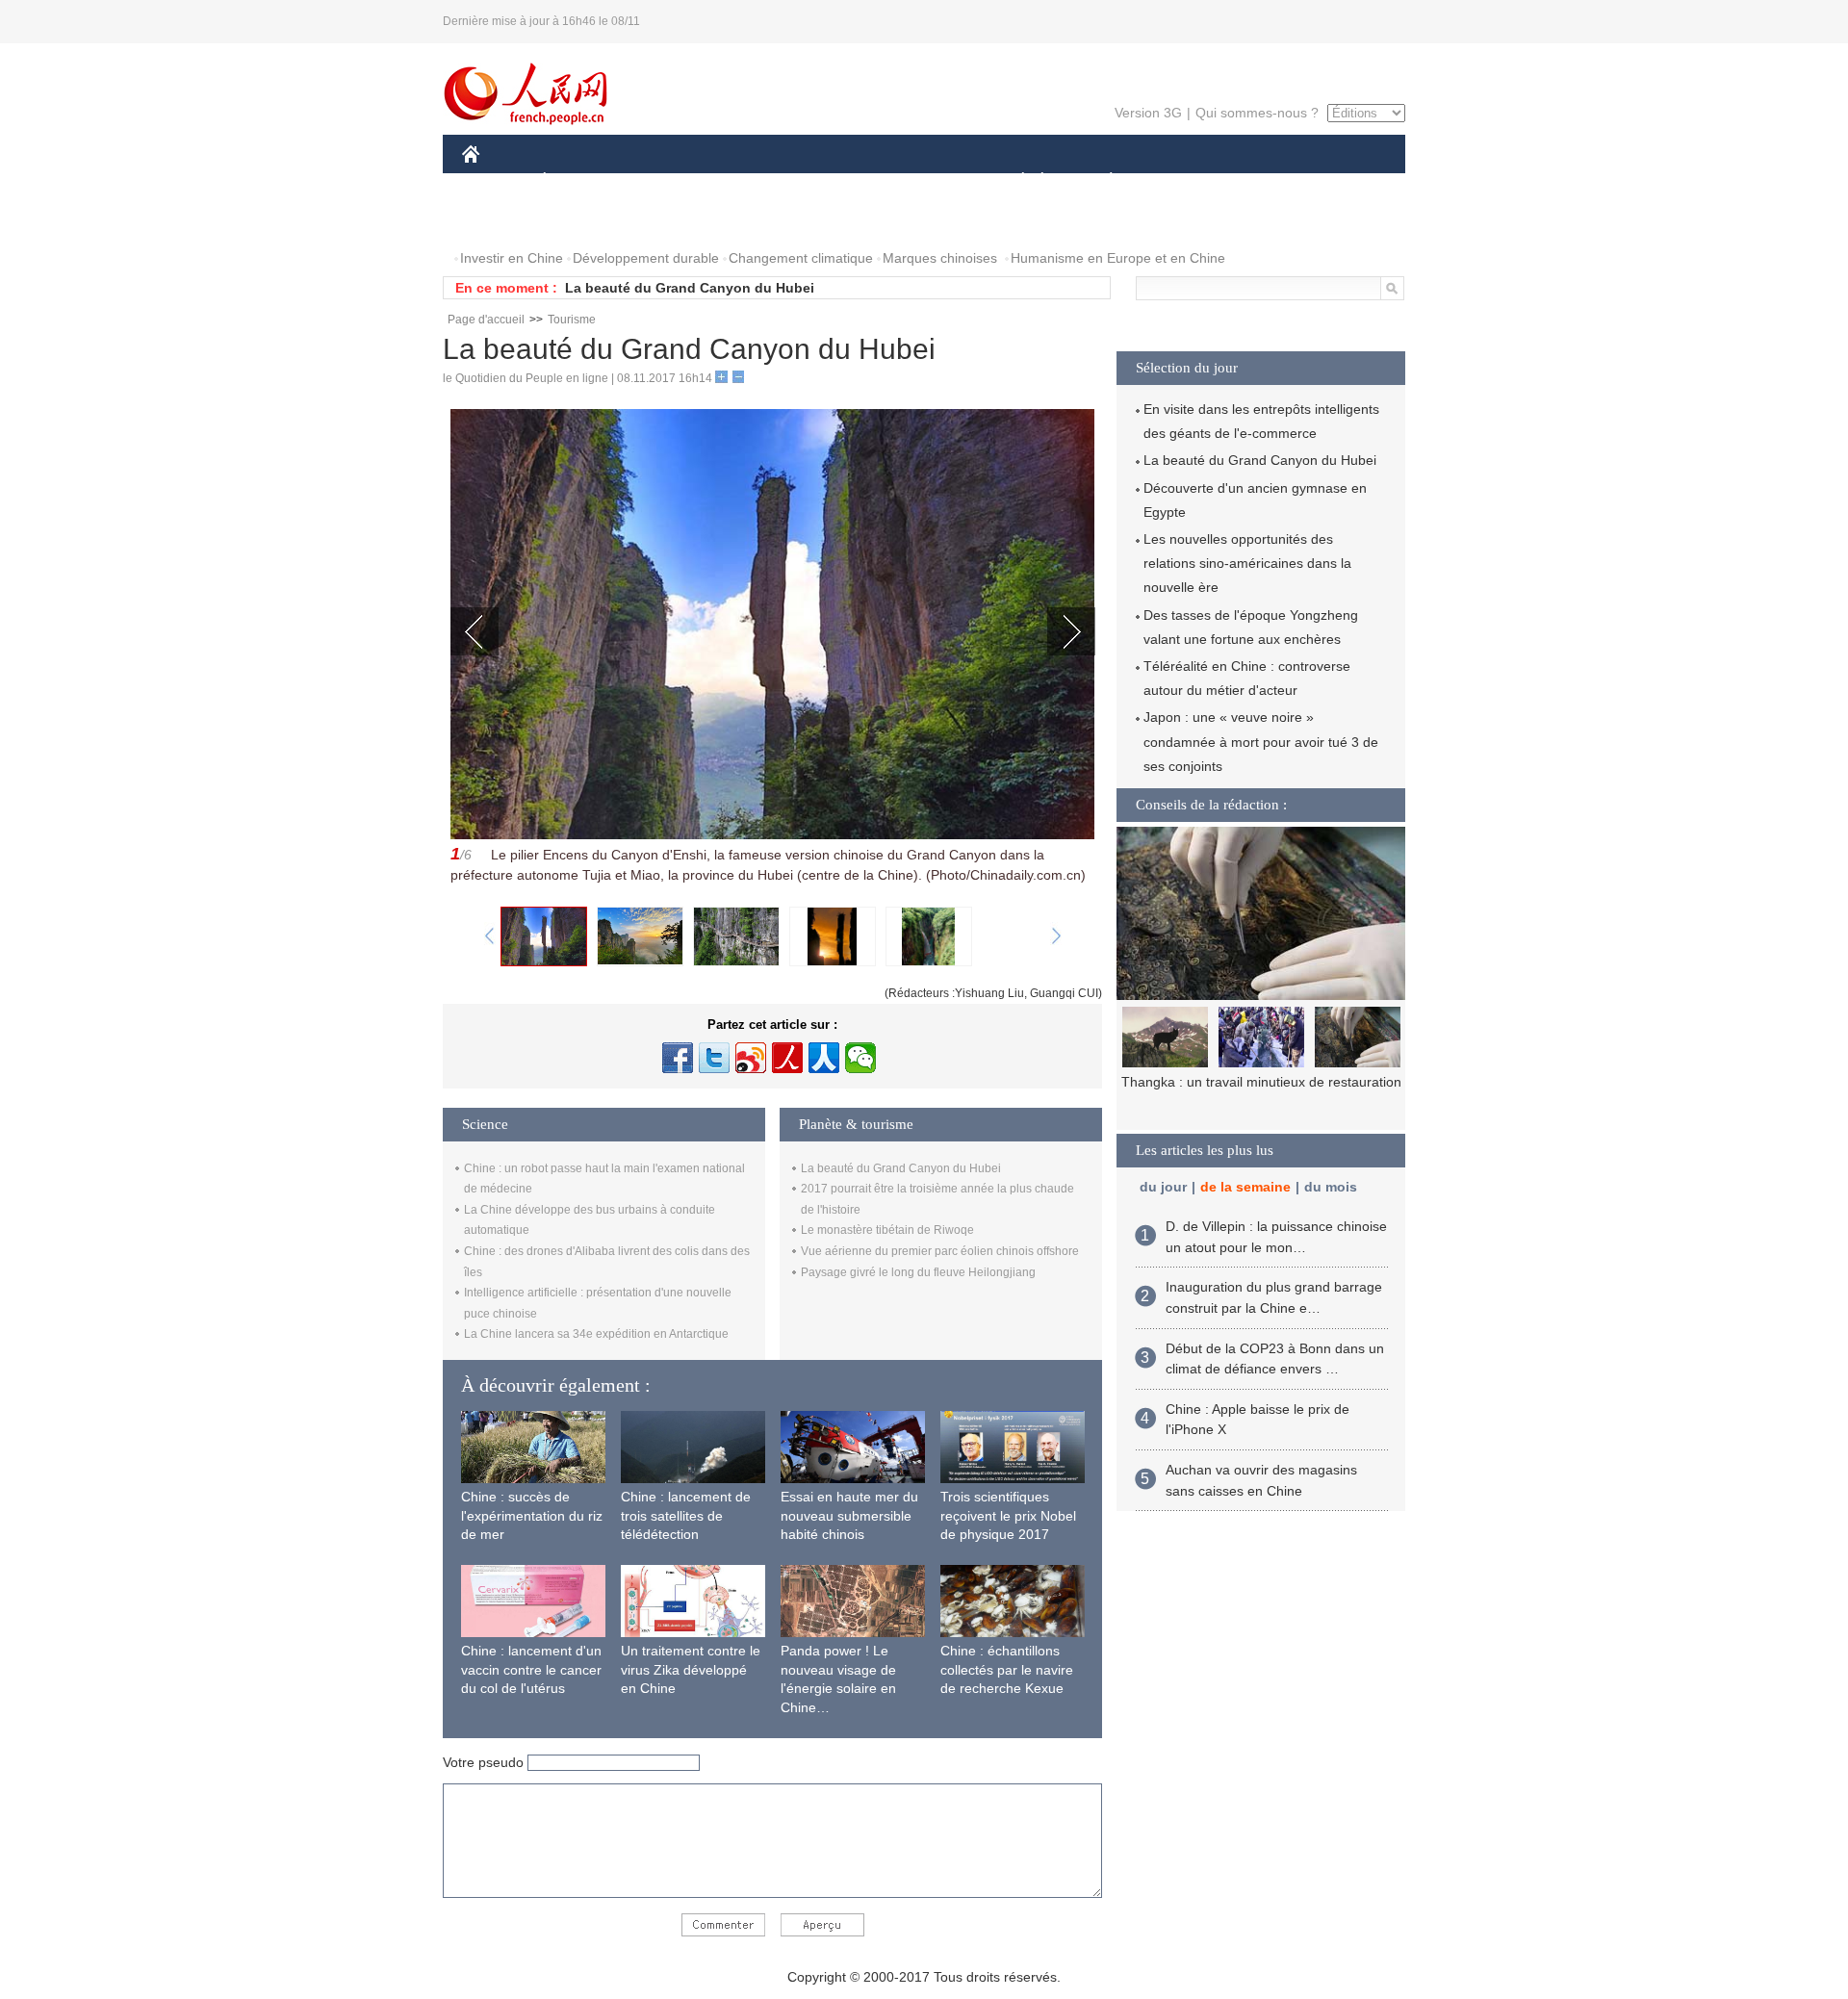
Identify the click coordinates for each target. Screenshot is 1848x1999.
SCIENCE (838, 181)
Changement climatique (801, 258)
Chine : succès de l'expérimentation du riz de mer (532, 1515)
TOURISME (1262, 181)
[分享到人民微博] (787, 1058)
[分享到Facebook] (678, 1058)
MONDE (670, 181)
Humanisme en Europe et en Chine (1118, 258)
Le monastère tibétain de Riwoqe (887, 1230)
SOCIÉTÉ (1014, 181)
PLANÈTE (1101, 181)
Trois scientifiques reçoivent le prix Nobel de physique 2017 (1008, 1515)
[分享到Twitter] (714, 1058)
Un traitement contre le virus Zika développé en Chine (691, 1669)
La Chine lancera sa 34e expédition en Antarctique (596, 1334)
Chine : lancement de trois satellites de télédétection (686, 1515)
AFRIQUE (752, 181)
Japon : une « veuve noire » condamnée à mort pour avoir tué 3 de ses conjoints (1261, 741)
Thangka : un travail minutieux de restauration (1261, 1082)
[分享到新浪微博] (751, 1058)
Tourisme (572, 320)
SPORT (1179, 181)
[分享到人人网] (824, 1058)
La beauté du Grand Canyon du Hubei (690, 288)
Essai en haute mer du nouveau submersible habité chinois (849, 1515)
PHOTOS (502, 220)
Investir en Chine (512, 258)
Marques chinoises (940, 258)
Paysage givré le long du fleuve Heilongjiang (918, 1272)
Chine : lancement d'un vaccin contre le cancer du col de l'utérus (531, 1669)
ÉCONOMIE (580, 181)
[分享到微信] (860, 1058)
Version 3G (1148, 113)
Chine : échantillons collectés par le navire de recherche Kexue (1007, 1669)
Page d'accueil (486, 320)
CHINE (496, 181)
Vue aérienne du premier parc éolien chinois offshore (940, 1251)
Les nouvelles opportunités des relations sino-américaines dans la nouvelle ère (1247, 563)
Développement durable (646, 258)
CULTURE (926, 181)
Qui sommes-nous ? (1257, 113)
